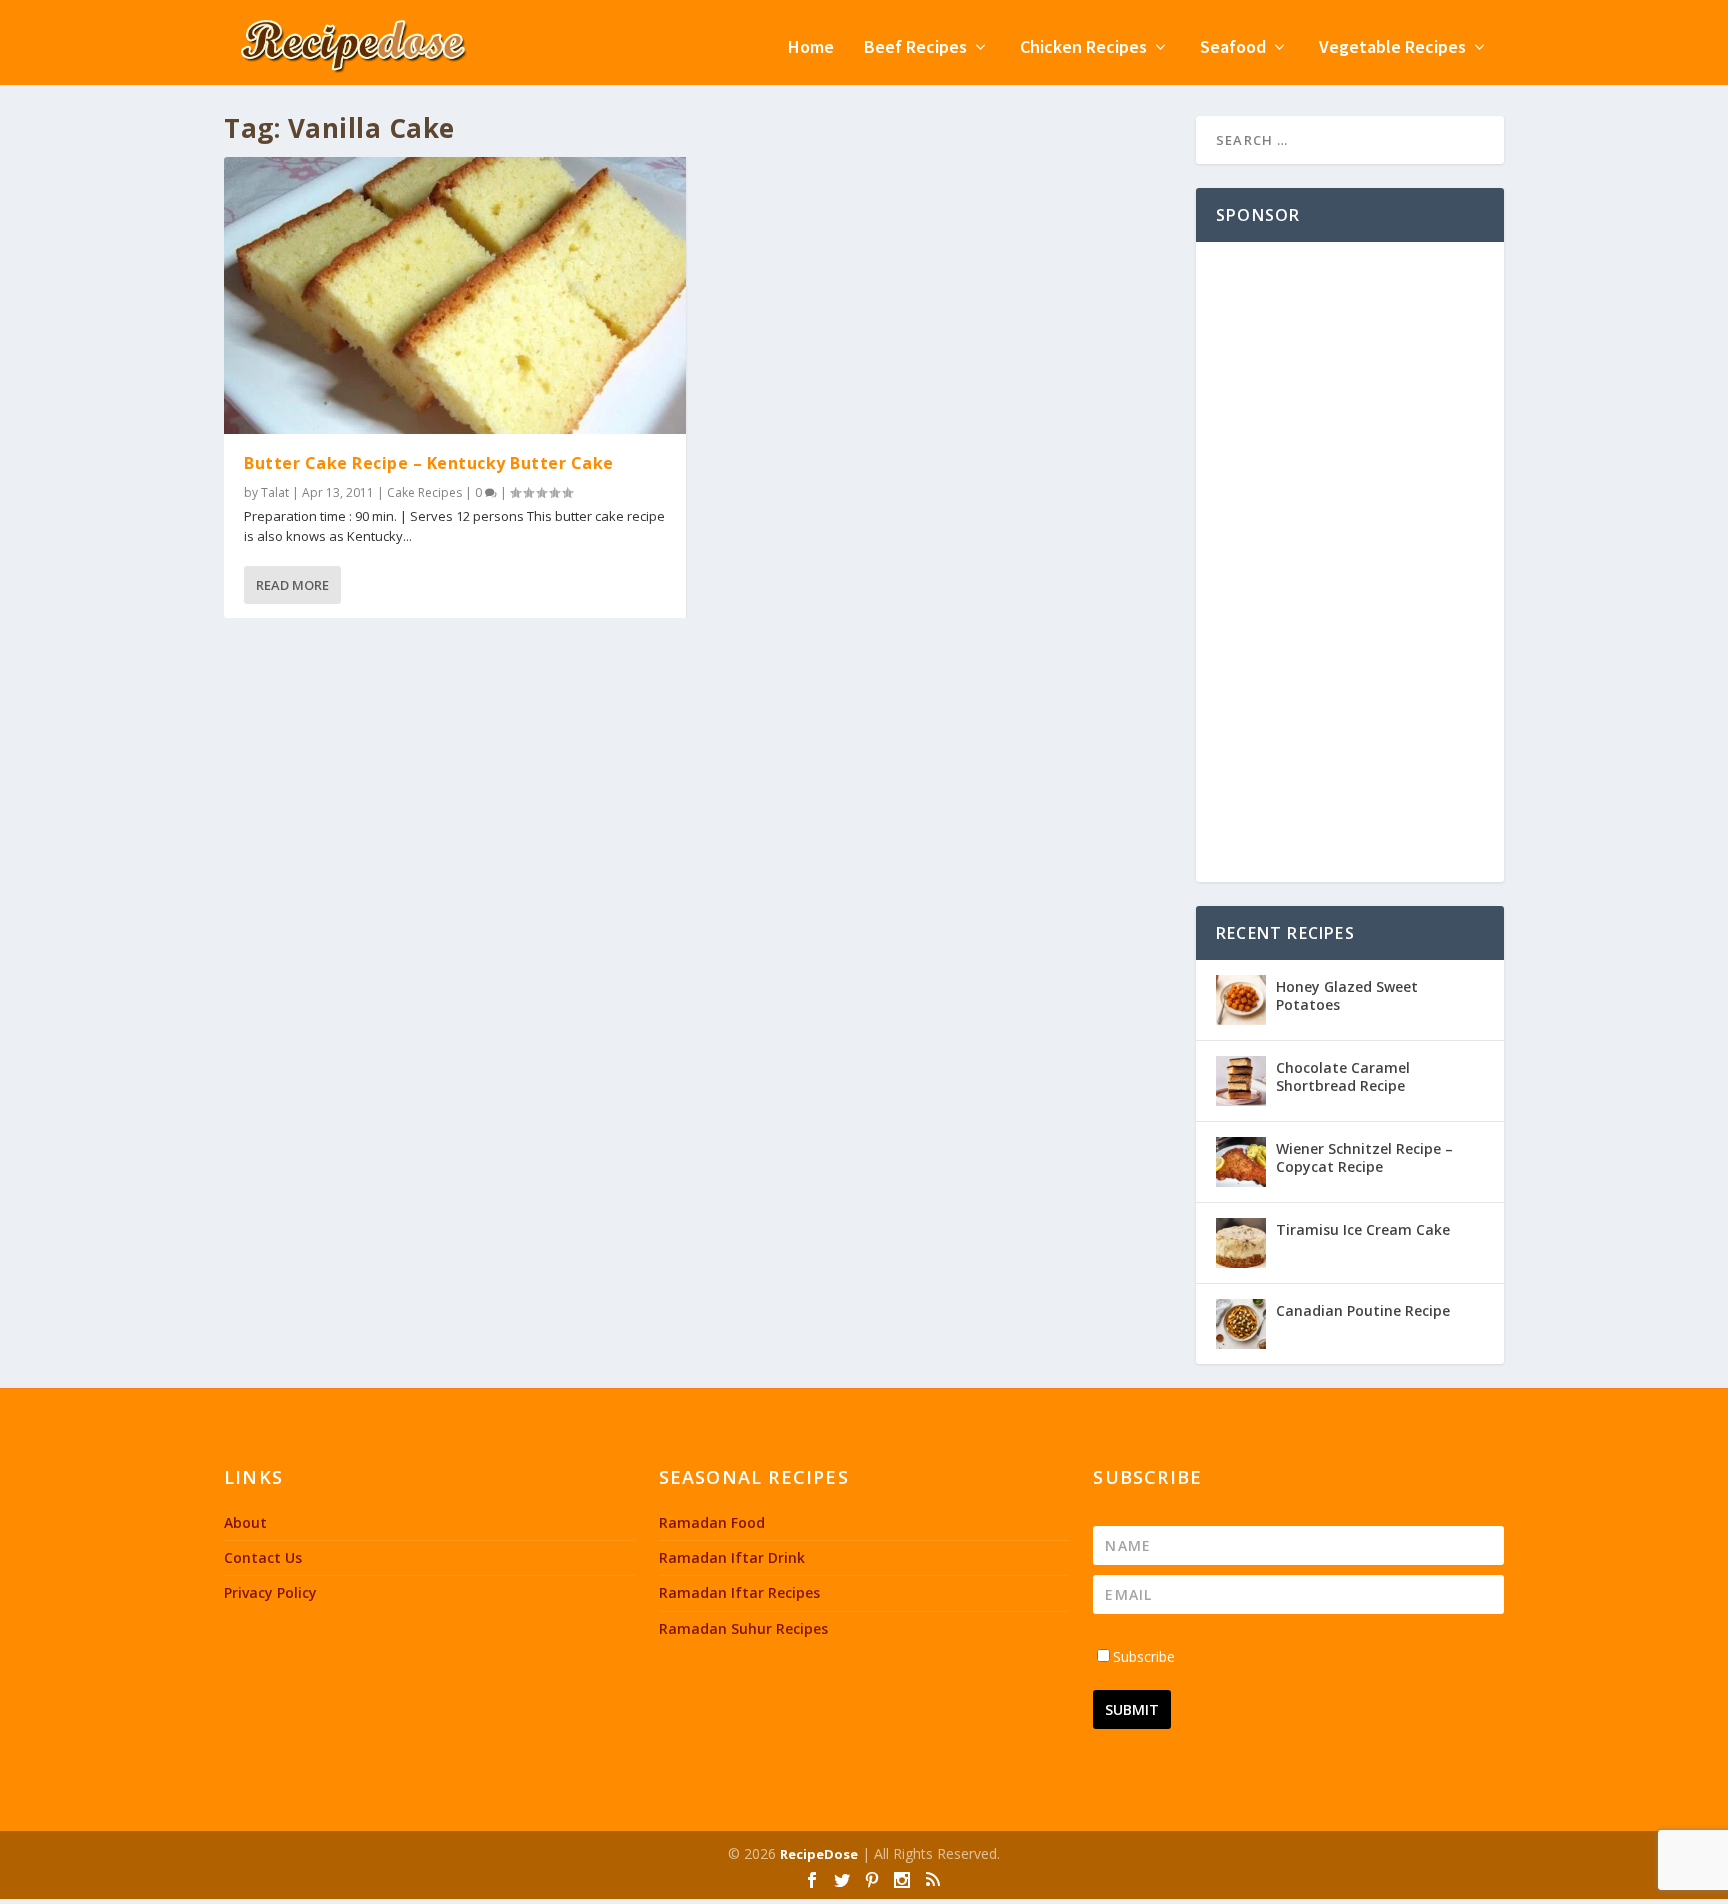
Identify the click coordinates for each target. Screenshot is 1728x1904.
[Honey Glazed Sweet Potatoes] (1241, 1000)
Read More (292, 585)
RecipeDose (819, 1854)
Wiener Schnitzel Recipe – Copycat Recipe (1364, 1157)
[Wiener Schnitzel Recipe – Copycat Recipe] (1241, 1162)
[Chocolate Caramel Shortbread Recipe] (1241, 1081)
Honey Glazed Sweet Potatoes (1347, 995)
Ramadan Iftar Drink (732, 1557)
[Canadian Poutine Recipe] (1241, 1324)
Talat (275, 492)
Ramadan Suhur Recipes (743, 1628)
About (245, 1522)
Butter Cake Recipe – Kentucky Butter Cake (429, 463)
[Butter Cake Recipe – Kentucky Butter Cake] (455, 295)
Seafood (1233, 48)
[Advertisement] (1350, 562)
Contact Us (263, 1557)
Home (811, 48)
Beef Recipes (915, 48)
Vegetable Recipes (1392, 48)
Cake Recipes (424, 492)
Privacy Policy (270, 1592)
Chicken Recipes (1083, 48)
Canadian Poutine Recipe (1363, 1310)
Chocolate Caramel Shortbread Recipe (1343, 1076)
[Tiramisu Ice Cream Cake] (1241, 1243)
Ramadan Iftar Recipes (739, 1592)
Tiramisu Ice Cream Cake (1363, 1229)
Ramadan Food (712, 1522)
